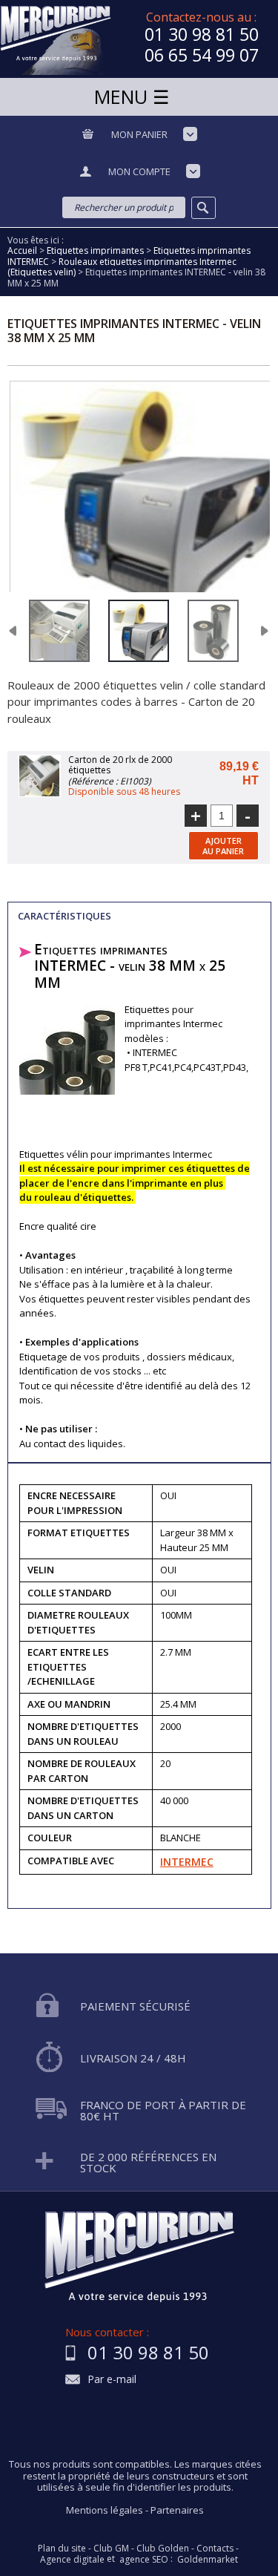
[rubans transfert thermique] (213, 631)
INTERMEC (187, 1862)
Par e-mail (112, 2380)
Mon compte (139, 171)
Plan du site (62, 2549)
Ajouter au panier (223, 845)
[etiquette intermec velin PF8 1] (59, 631)
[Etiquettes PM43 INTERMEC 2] (139, 631)
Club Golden (163, 2549)
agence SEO (144, 2560)
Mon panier (139, 134)
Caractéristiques (64, 916)
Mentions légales (105, 2510)
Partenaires (177, 2510)
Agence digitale (72, 2560)
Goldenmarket (208, 2560)
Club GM (111, 2549)
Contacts (215, 2549)
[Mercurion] (56, 39)
